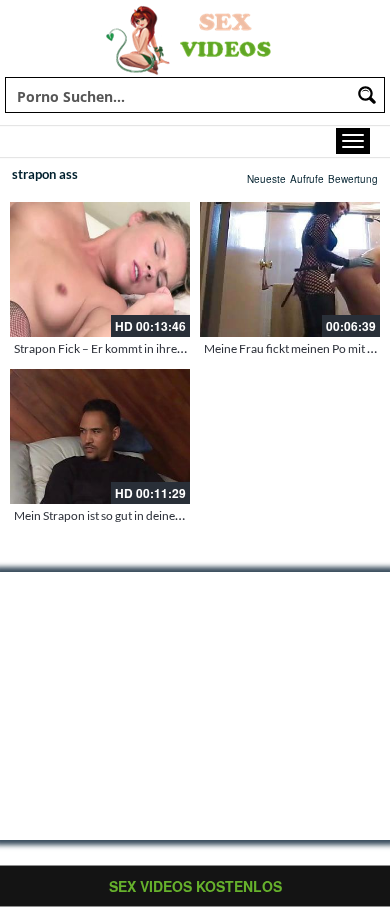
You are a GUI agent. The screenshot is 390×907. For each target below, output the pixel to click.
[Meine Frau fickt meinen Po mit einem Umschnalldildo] (290, 269)
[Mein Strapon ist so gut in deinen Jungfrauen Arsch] (100, 436)
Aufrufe (307, 179)
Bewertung (353, 179)
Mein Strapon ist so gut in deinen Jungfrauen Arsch (145, 515)
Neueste (266, 179)
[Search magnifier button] (367, 95)
